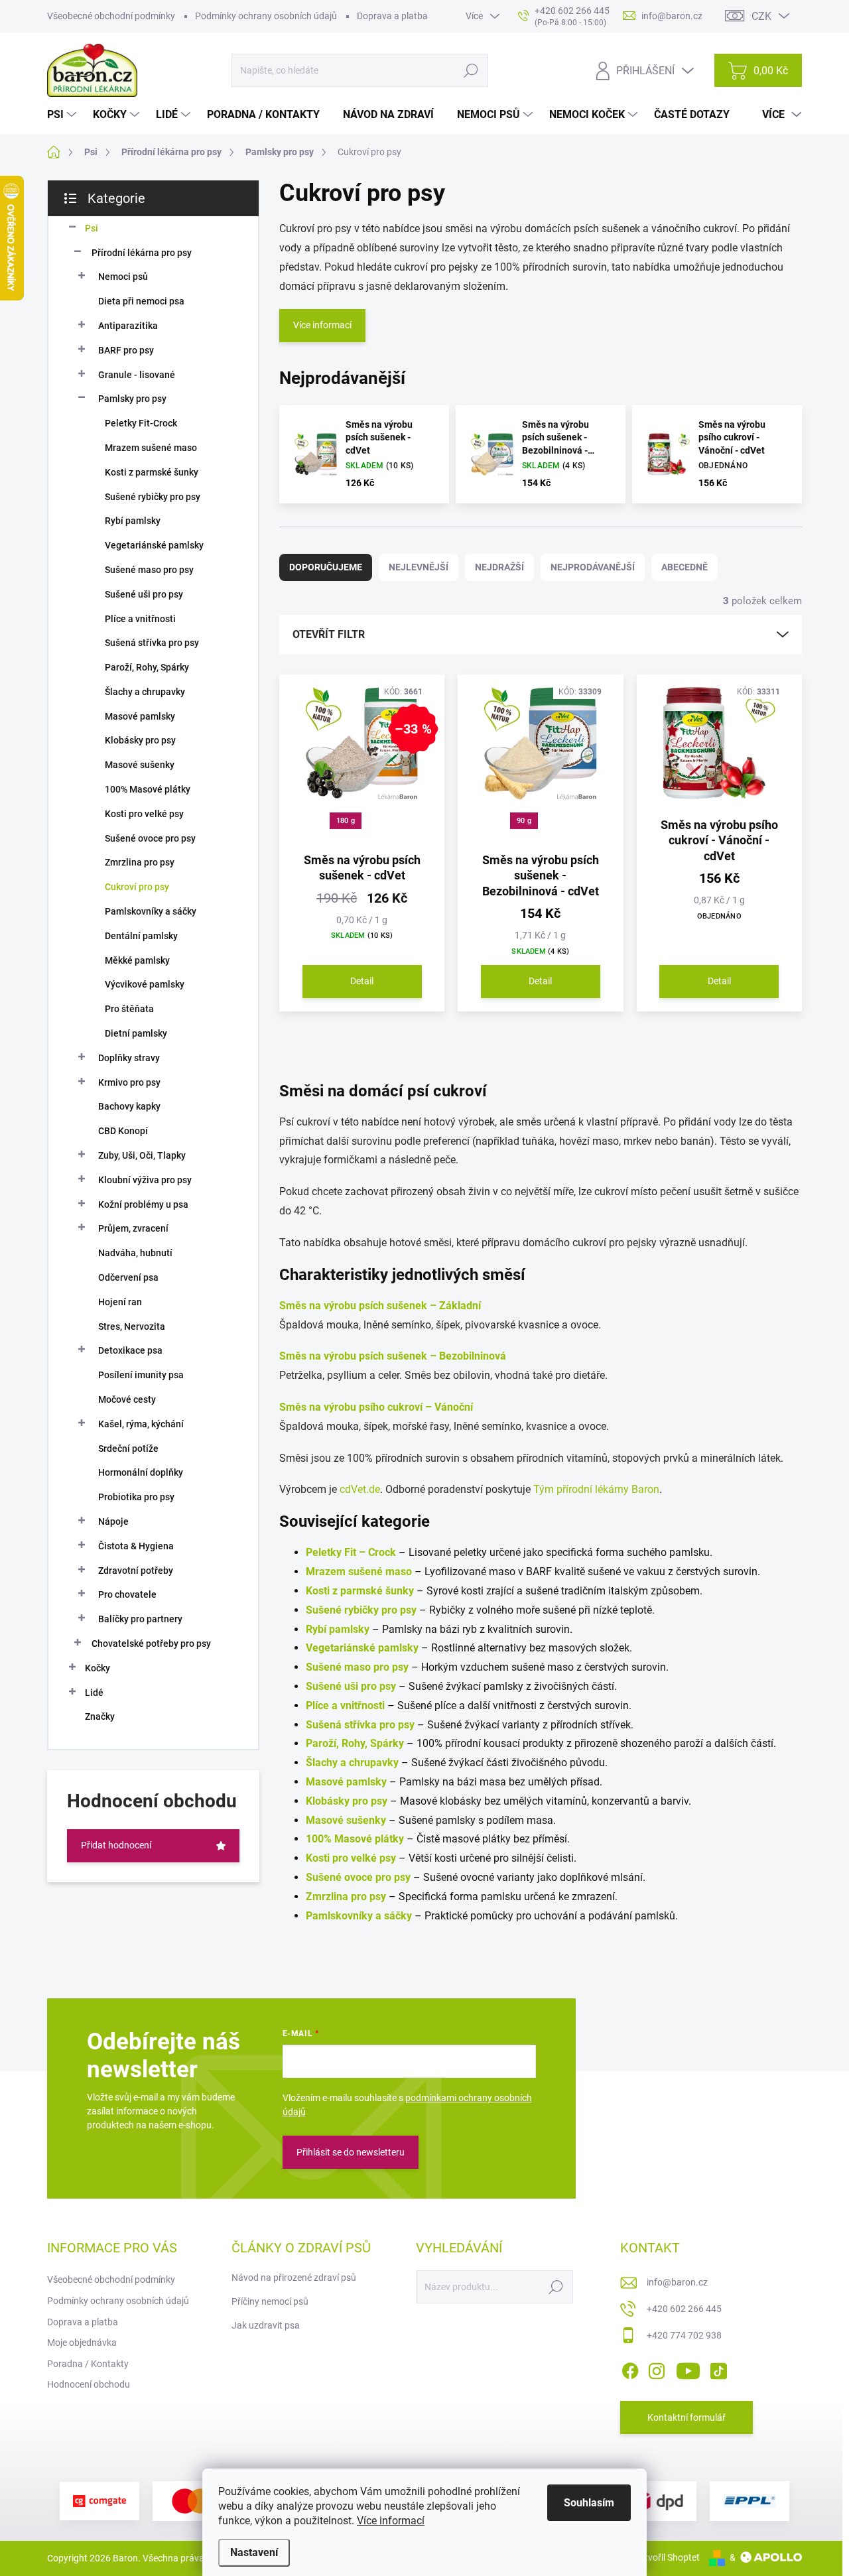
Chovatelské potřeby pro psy (151, 1643)
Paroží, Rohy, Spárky (147, 667)
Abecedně (685, 567)
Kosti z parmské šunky (152, 472)
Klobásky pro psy (140, 740)
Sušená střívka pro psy (152, 643)
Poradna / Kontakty (88, 2364)
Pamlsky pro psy (132, 399)
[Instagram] (657, 2368)
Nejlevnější (419, 567)
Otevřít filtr (329, 634)
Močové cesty (127, 1399)
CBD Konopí (123, 1131)
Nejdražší (499, 567)
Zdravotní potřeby (136, 1571)
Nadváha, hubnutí (135, 1253)
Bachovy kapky (129, 1106)
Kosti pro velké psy (144, 814)
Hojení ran (120, 1302)
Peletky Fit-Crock (141, 423)
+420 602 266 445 (684, 2309)
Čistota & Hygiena (136, 1546)
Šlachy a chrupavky (145, 692)
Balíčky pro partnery (140, 1619)
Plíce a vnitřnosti (140, 619)
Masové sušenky (140, 765)
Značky (100, 1716)
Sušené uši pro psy (144, 594)
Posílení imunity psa (141, 1375)
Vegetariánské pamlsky (154, 545)
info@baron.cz (677, 2282)
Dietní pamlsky (136, 1033)
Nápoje (113, 1521)
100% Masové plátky (148, 789)
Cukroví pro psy (137, 887)
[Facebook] (630, 2368)
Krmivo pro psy (129, 1082)
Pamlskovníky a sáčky (151, 911)
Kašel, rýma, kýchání (141, 1424)
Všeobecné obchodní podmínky (111, 16)
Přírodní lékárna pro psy (142, 253)
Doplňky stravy (129, 1058)
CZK (761, 16)
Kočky (98, 1668)
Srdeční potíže (128, 1449)
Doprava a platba (392, 16)
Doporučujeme (326, 567)
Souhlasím (589, 2503)
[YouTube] (688, 2368)
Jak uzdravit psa (266, 2325)
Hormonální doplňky (141, 1472)
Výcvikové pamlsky (145, 984)
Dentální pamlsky (141, 936)
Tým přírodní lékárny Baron (596, 1489)
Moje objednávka (82, 2343)
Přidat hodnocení (116, 1845)
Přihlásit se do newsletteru (351, 2152)
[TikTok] (718, 2368)
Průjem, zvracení (133, 1228)
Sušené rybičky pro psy (153, 497)
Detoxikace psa (130, 1350)
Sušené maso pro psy (149, 570)
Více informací (391, 2521)
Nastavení (254, 2552)
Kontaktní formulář (686, 2417)
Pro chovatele (127, 1594)
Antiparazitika (128, 326)
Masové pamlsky (140, 716)
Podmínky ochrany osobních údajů (266, 16)
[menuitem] (63, 115)
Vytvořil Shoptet (667, 2557)
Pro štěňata (129, 1009)
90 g (524, 821)
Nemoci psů (123, 277)
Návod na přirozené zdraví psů (294, 2278)
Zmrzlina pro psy (140, 862)
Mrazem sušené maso (151, 448)
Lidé (94, 1693)
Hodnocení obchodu (89, 2384)
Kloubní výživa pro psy (145, 1180)
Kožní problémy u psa (143, 1204)
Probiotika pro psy (136, 1497)
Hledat (471, 70)
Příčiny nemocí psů (270, 2301)
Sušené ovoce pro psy (150, 838)
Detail (362, 981)
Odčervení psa (128, 1277)
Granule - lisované (137, 375)
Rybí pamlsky (133, 521)
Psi (92, 228)
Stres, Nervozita (132, 1326)
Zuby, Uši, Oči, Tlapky (142, 1155)
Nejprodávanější (593, 567)
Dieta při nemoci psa (141, 301)
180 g (346, 821)
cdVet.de (360, 1489)
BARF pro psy (126, 350)
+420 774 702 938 (684, 2335)
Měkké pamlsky (137, 960)
